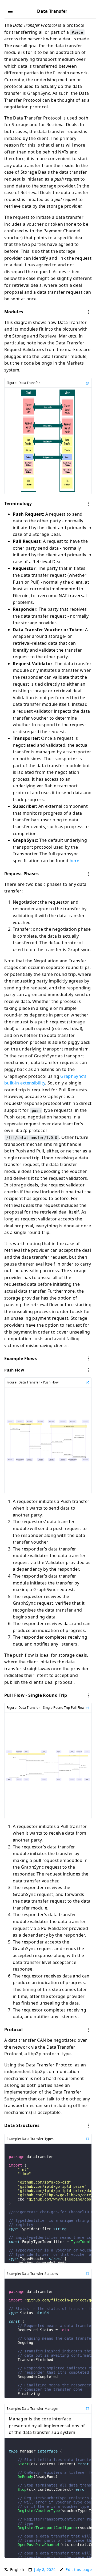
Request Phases (22, 874)
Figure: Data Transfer (23, 383)
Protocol (14, 2030)
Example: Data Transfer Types (30, 2139)
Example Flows (21, 1359)
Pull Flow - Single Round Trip (36, 1695)
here (74, 861)
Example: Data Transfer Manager (33, 2409)
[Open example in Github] (87, 2139)
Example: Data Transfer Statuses (32, 2274)
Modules (14, 312)
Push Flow (14, 1370)
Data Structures (22, 2125)
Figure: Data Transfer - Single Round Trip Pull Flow (46, 1708)
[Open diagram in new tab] (87, 383)
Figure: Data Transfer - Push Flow (33, 1382)
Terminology (18, 503)
